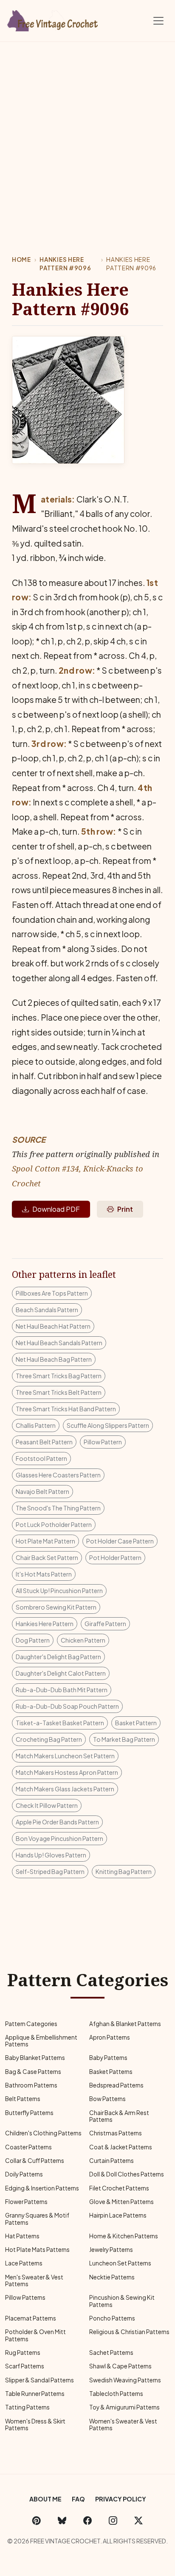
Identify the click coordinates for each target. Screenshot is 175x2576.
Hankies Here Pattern (45, 1624)
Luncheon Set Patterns (120, 2263)
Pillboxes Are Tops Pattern (52, 1293)
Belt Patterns (23, 2099)
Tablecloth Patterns (116, 2394)
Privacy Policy (121, 2499)
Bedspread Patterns (116, 2085)
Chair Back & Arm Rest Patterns (119, 2116)
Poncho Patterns (112, 2318)
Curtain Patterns (111, 2161)
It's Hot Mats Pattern (44, 1574)
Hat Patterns (22, 2236)
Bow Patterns (107, 2099)
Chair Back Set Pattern (47, 1557)
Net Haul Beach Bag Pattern (54, 1359)
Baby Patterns (108, 2058)
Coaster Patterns (28, 2147)
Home (21, 260)
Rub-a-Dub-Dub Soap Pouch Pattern (67, 1706)
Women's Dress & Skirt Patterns (35, 2425)
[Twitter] (138, 2520)
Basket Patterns (111, 2072)
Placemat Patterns (31, 2318)
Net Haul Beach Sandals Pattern (59, 1343)
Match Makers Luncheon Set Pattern (65, 1756)
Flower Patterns (26, 2202)
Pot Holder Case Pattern (120, 1541)
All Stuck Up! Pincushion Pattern (59, 1591)
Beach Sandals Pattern (47, 1310)
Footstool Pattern (41, 1458)
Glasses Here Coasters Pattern (58, 1475)
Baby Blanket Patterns (35, 2058)
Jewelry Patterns (111, 2250)
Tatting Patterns (27, 2407)
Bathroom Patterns (31, 2085)
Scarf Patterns (25, 2366)
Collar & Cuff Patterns (35, 2161)
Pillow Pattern (103, 1442)
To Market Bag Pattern (124, 1739)
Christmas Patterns (116, 2133)
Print (125, 1209)
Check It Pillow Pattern (47, 1805)
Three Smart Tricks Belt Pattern (59, 1392)
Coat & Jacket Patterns (121, 2147)
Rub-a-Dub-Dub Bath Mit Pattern (62, 1690)
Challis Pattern (36, 1425)
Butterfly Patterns (29, 2113)
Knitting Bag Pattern (124, 1871)
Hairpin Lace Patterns (118, 2215)
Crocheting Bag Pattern (49, 1739)
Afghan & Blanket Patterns (125, 2024)
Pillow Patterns (25, 2297)
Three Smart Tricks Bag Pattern (59, 1376)
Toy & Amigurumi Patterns (124, 2407)
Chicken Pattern (83, 1640)
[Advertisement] (87, 133)
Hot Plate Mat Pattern (45, 1541)
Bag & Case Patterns (33, 2072)
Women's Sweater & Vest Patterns (123, 2425)
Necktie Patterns (112, 2277)
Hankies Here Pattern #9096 (65, 264)
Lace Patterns (24, 2263)
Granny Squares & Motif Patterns (37, 2219)
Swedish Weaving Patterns (125, 2380)
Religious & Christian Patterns (129, 2332)
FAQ (78, 2499)
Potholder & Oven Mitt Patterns (35, 2335)
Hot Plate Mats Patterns (37, 2250)
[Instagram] (113, 2520)
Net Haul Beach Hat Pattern (53, 1326)
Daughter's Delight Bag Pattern (58, 1657)
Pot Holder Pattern (115, 1557)
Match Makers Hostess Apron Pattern (67, 1772)
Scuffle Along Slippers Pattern (108, 1425)
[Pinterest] (37, 2520)
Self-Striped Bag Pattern (50, 1871)
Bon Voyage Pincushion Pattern (59, 1838)
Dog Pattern (33, 1640)
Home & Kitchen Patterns (124, 2236)
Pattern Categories (31, 2024)
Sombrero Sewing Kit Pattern (56, 1607)
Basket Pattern (136, 1723)
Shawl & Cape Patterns (120, 2366)
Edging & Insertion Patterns (42, 2188)
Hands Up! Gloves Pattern (51, 1855)
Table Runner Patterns (35, 2394)
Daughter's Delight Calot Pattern (61, 1673)
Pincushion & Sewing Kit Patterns (122, 2301)
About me (45, 2499)
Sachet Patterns (111, 2353)
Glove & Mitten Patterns (121, 2202)
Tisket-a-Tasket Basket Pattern (60, 1723)
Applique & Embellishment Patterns (41, 2041)
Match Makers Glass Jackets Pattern (65, 1789)
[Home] (53, 19)
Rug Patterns (23, 2353)
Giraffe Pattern (105, 1624)
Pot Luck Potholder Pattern (54, 1524)
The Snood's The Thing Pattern (58, 1508)
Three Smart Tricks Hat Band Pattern (66, 1409)
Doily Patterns (24, 2174)
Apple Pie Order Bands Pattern (57, 1822)
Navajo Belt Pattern (42, 1491)
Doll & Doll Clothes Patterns (127, 2174)
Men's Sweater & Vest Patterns (34, 2280)
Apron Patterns (110, 2037)
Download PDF (56, 1209)
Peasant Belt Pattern (44, 1442)
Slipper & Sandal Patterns (40, 2380)
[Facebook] (87, 2520)
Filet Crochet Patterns (119, 2188)
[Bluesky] (62, 2520)
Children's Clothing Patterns (43, 2133)
